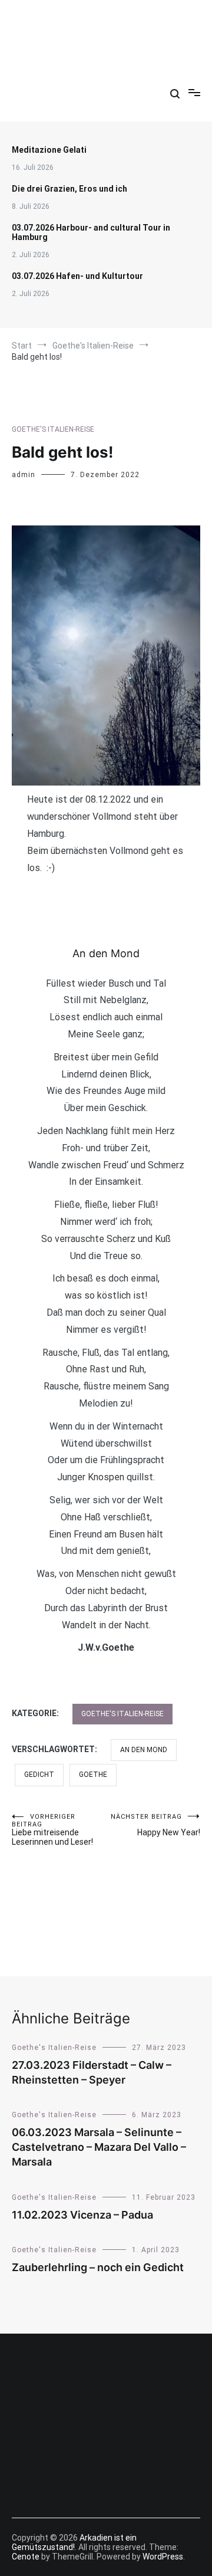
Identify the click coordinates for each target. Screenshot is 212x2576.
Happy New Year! (155, 1825)
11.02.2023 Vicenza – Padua (82, 2215)
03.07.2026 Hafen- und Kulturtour (77, 276)
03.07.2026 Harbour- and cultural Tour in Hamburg (91, 232)
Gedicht (39, 1775)
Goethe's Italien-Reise (53, 429)
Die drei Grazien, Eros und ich (69, 189)
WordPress (163, 2557)
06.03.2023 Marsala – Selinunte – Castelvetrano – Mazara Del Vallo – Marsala (99, 2147)
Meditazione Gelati (49, 150)
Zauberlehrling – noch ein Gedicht (98, 2267)
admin (24, 475)
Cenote (26, 2557)
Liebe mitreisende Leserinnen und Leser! (52, 1830)
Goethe (93, 1775)
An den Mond (144, 1750)
